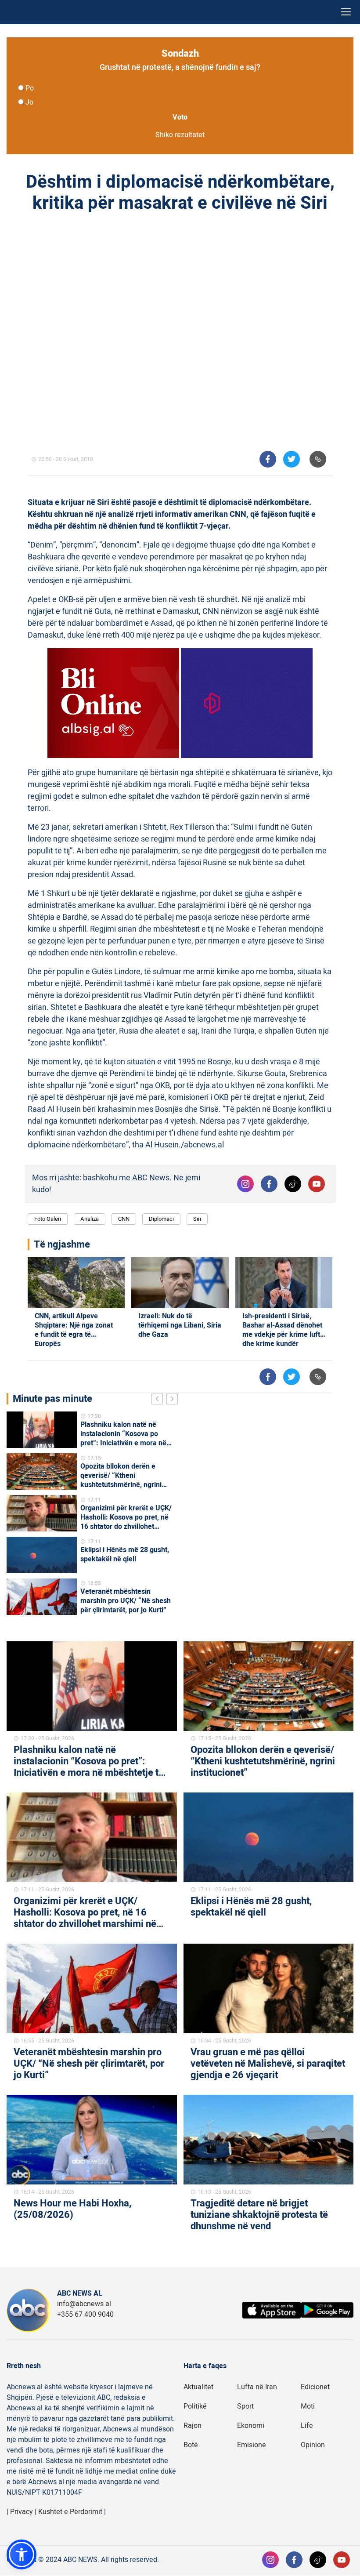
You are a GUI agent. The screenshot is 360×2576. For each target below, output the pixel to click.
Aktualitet (198, 2387)
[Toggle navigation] (346, 12)
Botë (191, 2445)
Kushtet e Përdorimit (70, 2512)
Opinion (313, 2445)
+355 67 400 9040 (85, 2315)
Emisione (252, 2445)
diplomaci (161, 1219)
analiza (90, 1219)
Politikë (195, 2406)
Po (30, 88)
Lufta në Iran (257, 2387)
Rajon (193, 2426)
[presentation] (159, 1400)
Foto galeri (48, 1219)
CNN (124, 1219)
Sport (245, 2406)
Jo (29, 102)
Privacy (22, 2512)
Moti (308, 2406)
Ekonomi (251, 2426)
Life (307, 2426)
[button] (22, 2554)
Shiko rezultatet (180, 135)
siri (197, 1219)
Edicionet (315, 2387)
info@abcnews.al (84, 2304)
